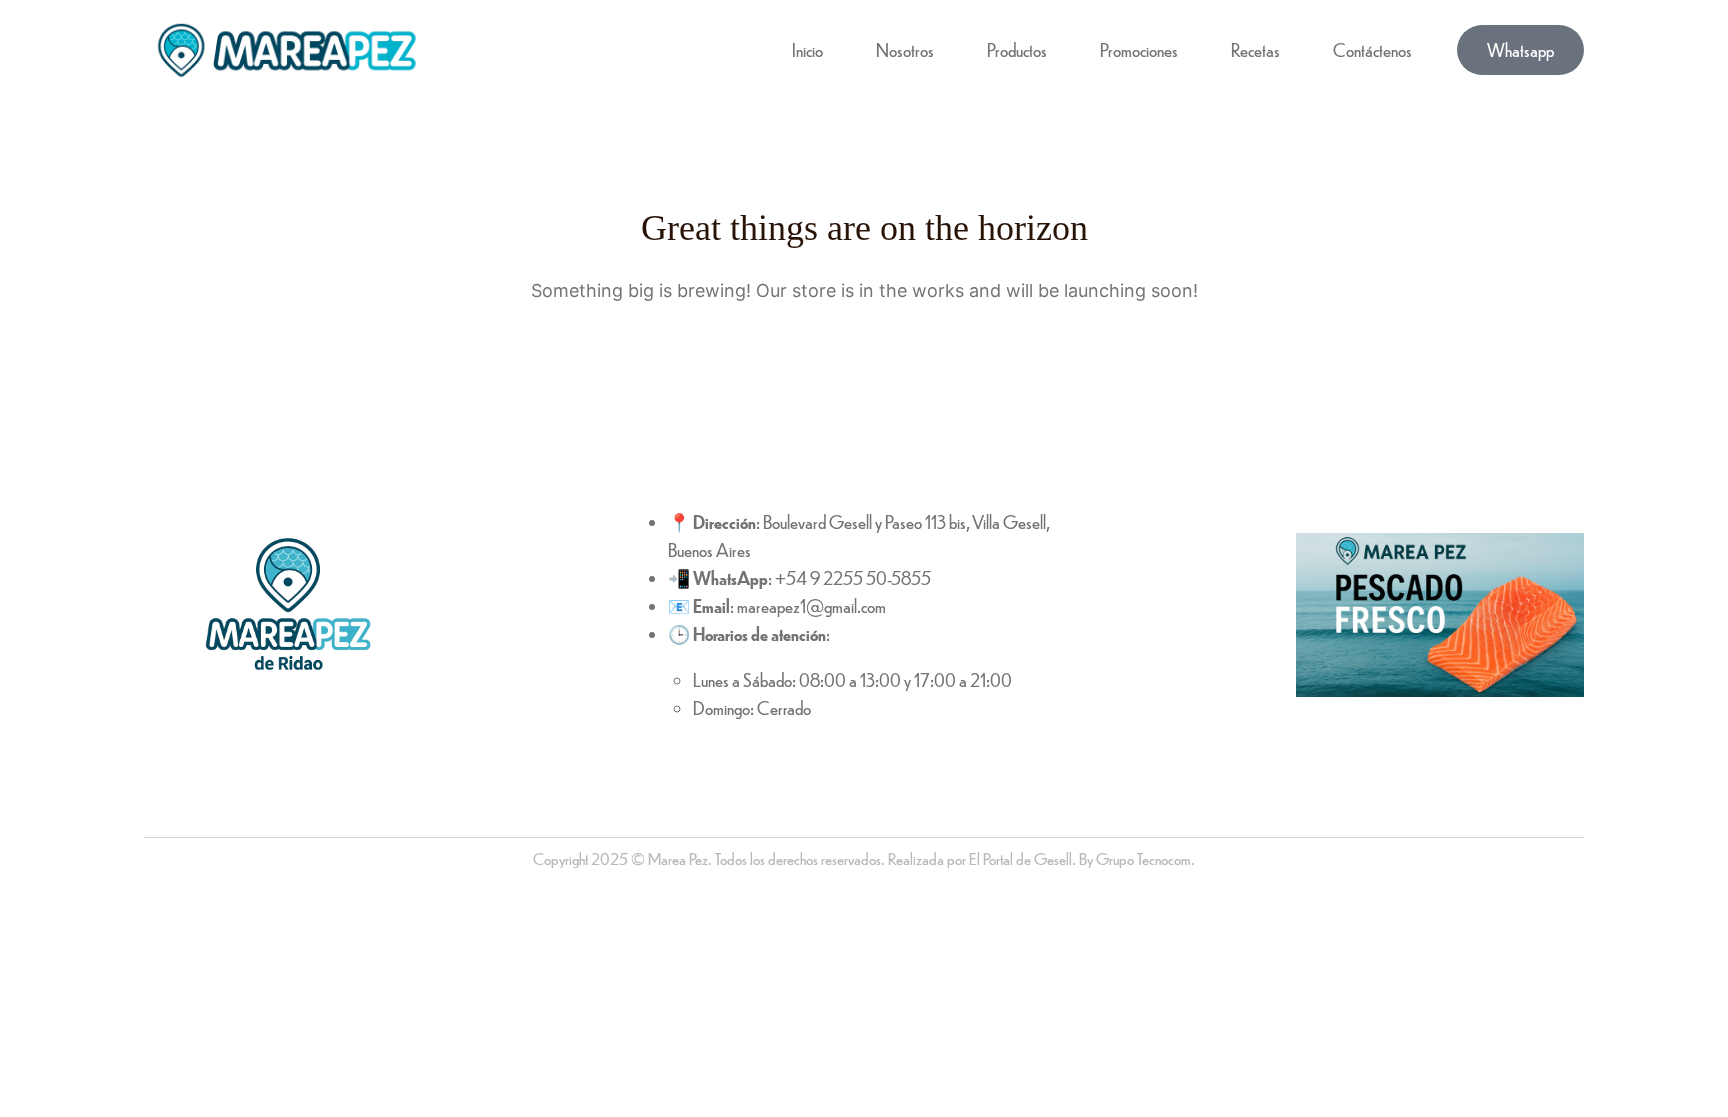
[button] (1520, 49)
